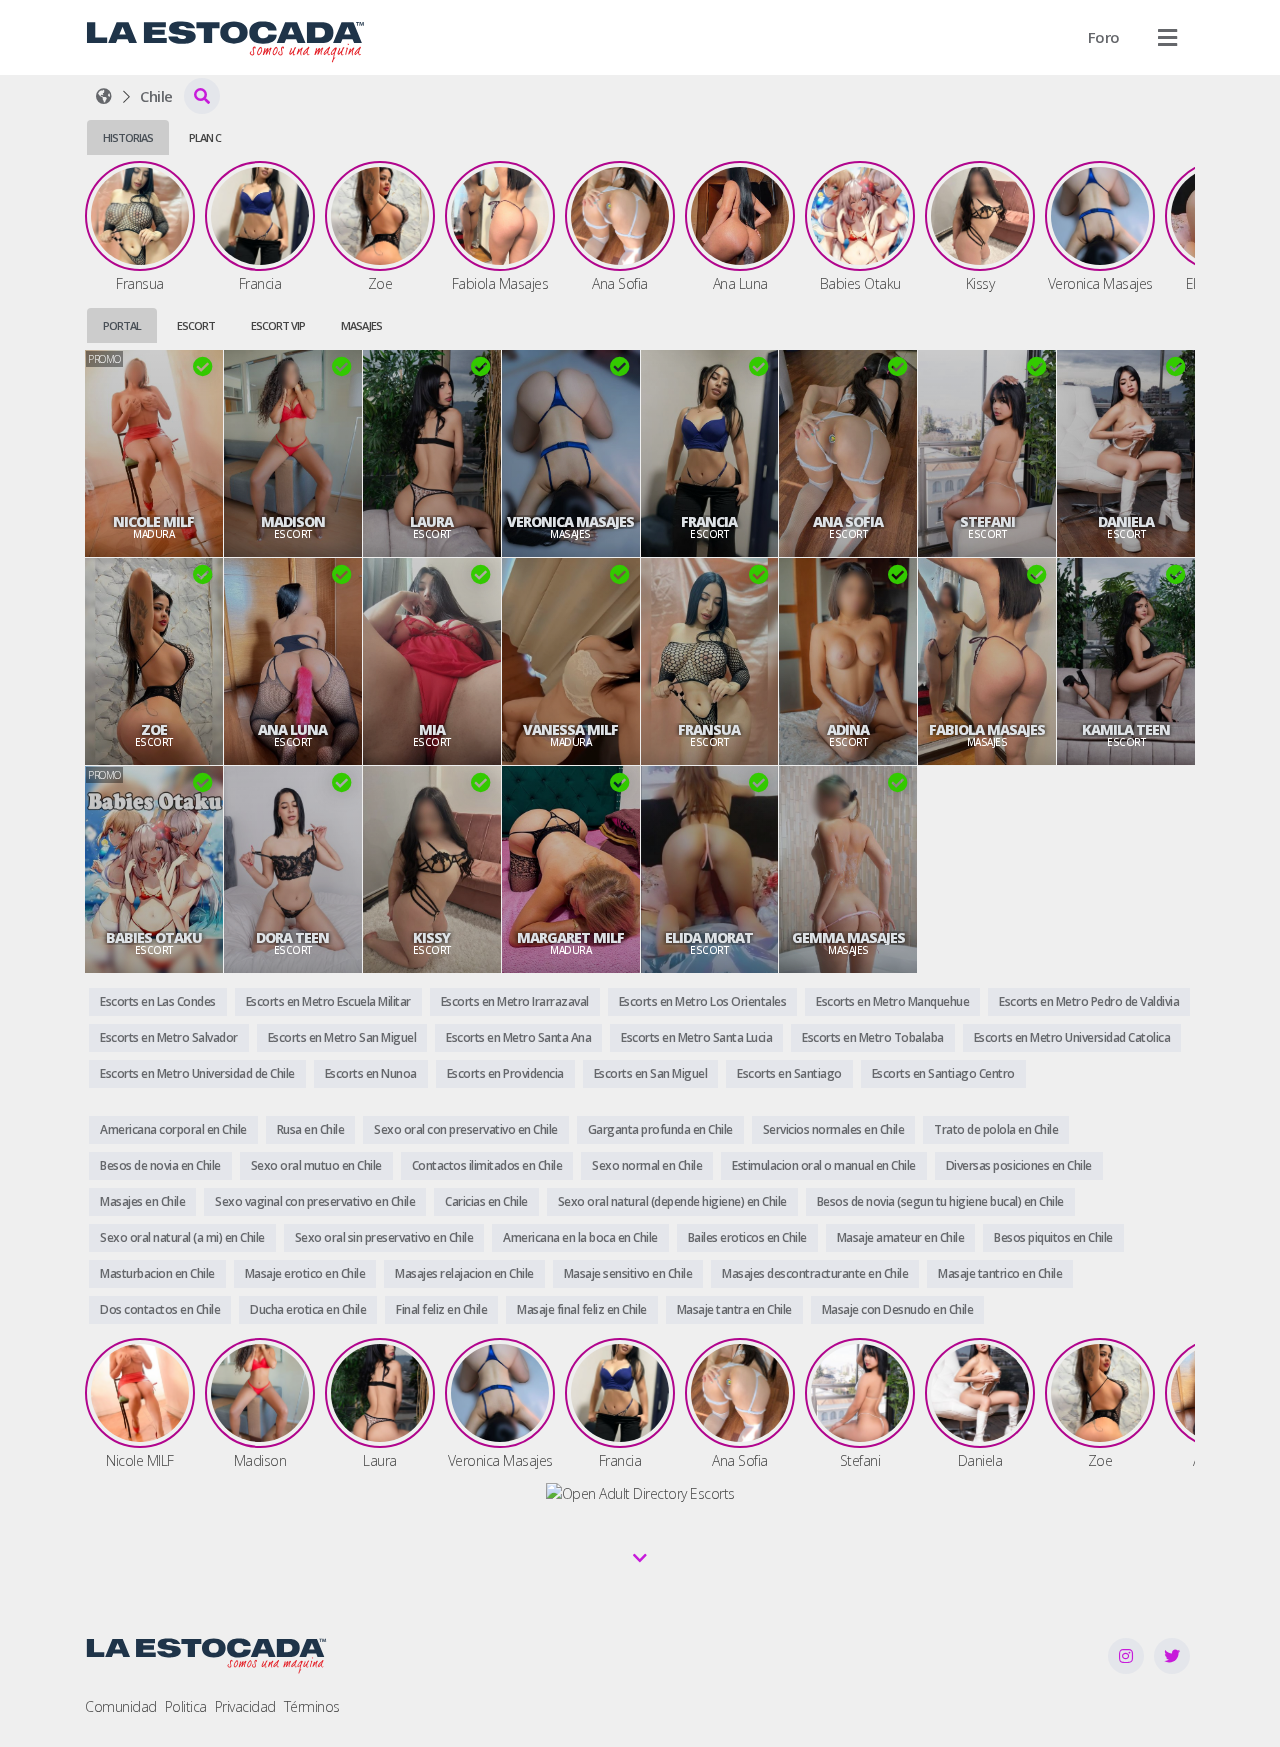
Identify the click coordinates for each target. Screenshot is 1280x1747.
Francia (709, 522)
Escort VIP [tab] (278, 325)
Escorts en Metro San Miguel (342, 1037)
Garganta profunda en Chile (660, 1129)
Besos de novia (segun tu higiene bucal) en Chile (940, 1201)
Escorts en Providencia (505, 1073)
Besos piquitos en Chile (1053, 1237)
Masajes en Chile (142, 1201)
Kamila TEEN (1126, 730)
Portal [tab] (122, 325)
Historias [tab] (128, 137)
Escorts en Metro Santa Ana (518, 1037)
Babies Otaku (154, 938)
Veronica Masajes (570, 522)
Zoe (154, 730)
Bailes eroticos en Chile (747, 1237)
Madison (293, 522)
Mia (432, 730)
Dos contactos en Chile (160, 1309)
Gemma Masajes (848, 938)
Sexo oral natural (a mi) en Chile (182, 1237)
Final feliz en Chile (441, 1309)
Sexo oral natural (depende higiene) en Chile (672, 1201)
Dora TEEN (292, 938)
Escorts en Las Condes (158, 1001)
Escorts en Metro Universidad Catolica (1072, 1037)
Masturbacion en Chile (157, 1273)
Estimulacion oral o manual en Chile (824, 1165)
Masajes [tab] (361, 325)
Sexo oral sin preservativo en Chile (384, 1237)
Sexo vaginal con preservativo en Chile (315, 1201)
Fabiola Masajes (987, 730)
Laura (431, 522)
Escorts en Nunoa (371, 1073)
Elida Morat (709, 938)
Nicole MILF (153, 522)
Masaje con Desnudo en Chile (898, 1309)
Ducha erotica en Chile (308, 1309)
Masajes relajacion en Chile (464, 1273)
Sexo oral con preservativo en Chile (466, 1129)
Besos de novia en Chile (160, 1165)
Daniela (1126, 522)
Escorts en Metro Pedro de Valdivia (1089, 1001)
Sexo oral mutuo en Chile (316, 1165)
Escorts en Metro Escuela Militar (328, 1001)
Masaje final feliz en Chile (582, 1309)
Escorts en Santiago (789, 1073)
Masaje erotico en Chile (305, 1273)
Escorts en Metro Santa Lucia (696, 1037)
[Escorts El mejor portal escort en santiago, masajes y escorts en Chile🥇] (104, 96)
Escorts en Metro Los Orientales (703, 1001)
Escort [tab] (196, 325)
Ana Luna (292, 730)
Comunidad (121, 1706)
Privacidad (245, 1706)
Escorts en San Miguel (651, 1073)
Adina (848, 730)
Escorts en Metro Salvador (169, 1037)
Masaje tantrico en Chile (1000, 1273)
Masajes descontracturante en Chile (815, 1273)
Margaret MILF (570, 938)
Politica (186, 1706)
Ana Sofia (848, 522)
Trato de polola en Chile (996, 1129)
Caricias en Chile (486, 1201)
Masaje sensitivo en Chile (628, 1273)
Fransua (709, 730)
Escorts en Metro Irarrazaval (515, 1001)
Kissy (431, 938)
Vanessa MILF (570, 730)
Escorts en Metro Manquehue (892, 1001)
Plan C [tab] (205, 137)
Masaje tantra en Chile (734, 1309)
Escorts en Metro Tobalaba (873, 1037)
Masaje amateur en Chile (901, 1237)
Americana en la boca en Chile (580, 1237)
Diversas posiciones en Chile (1019, 1165)
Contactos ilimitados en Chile (487, 1165)
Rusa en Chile (311, 1129)
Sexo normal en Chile (647, 1165)
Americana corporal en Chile (173, 1129)
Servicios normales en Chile (834, 1129)
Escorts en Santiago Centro (943, 1073)
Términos (312, 1706)
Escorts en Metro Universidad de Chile (197, 1073)
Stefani (987, 522)
